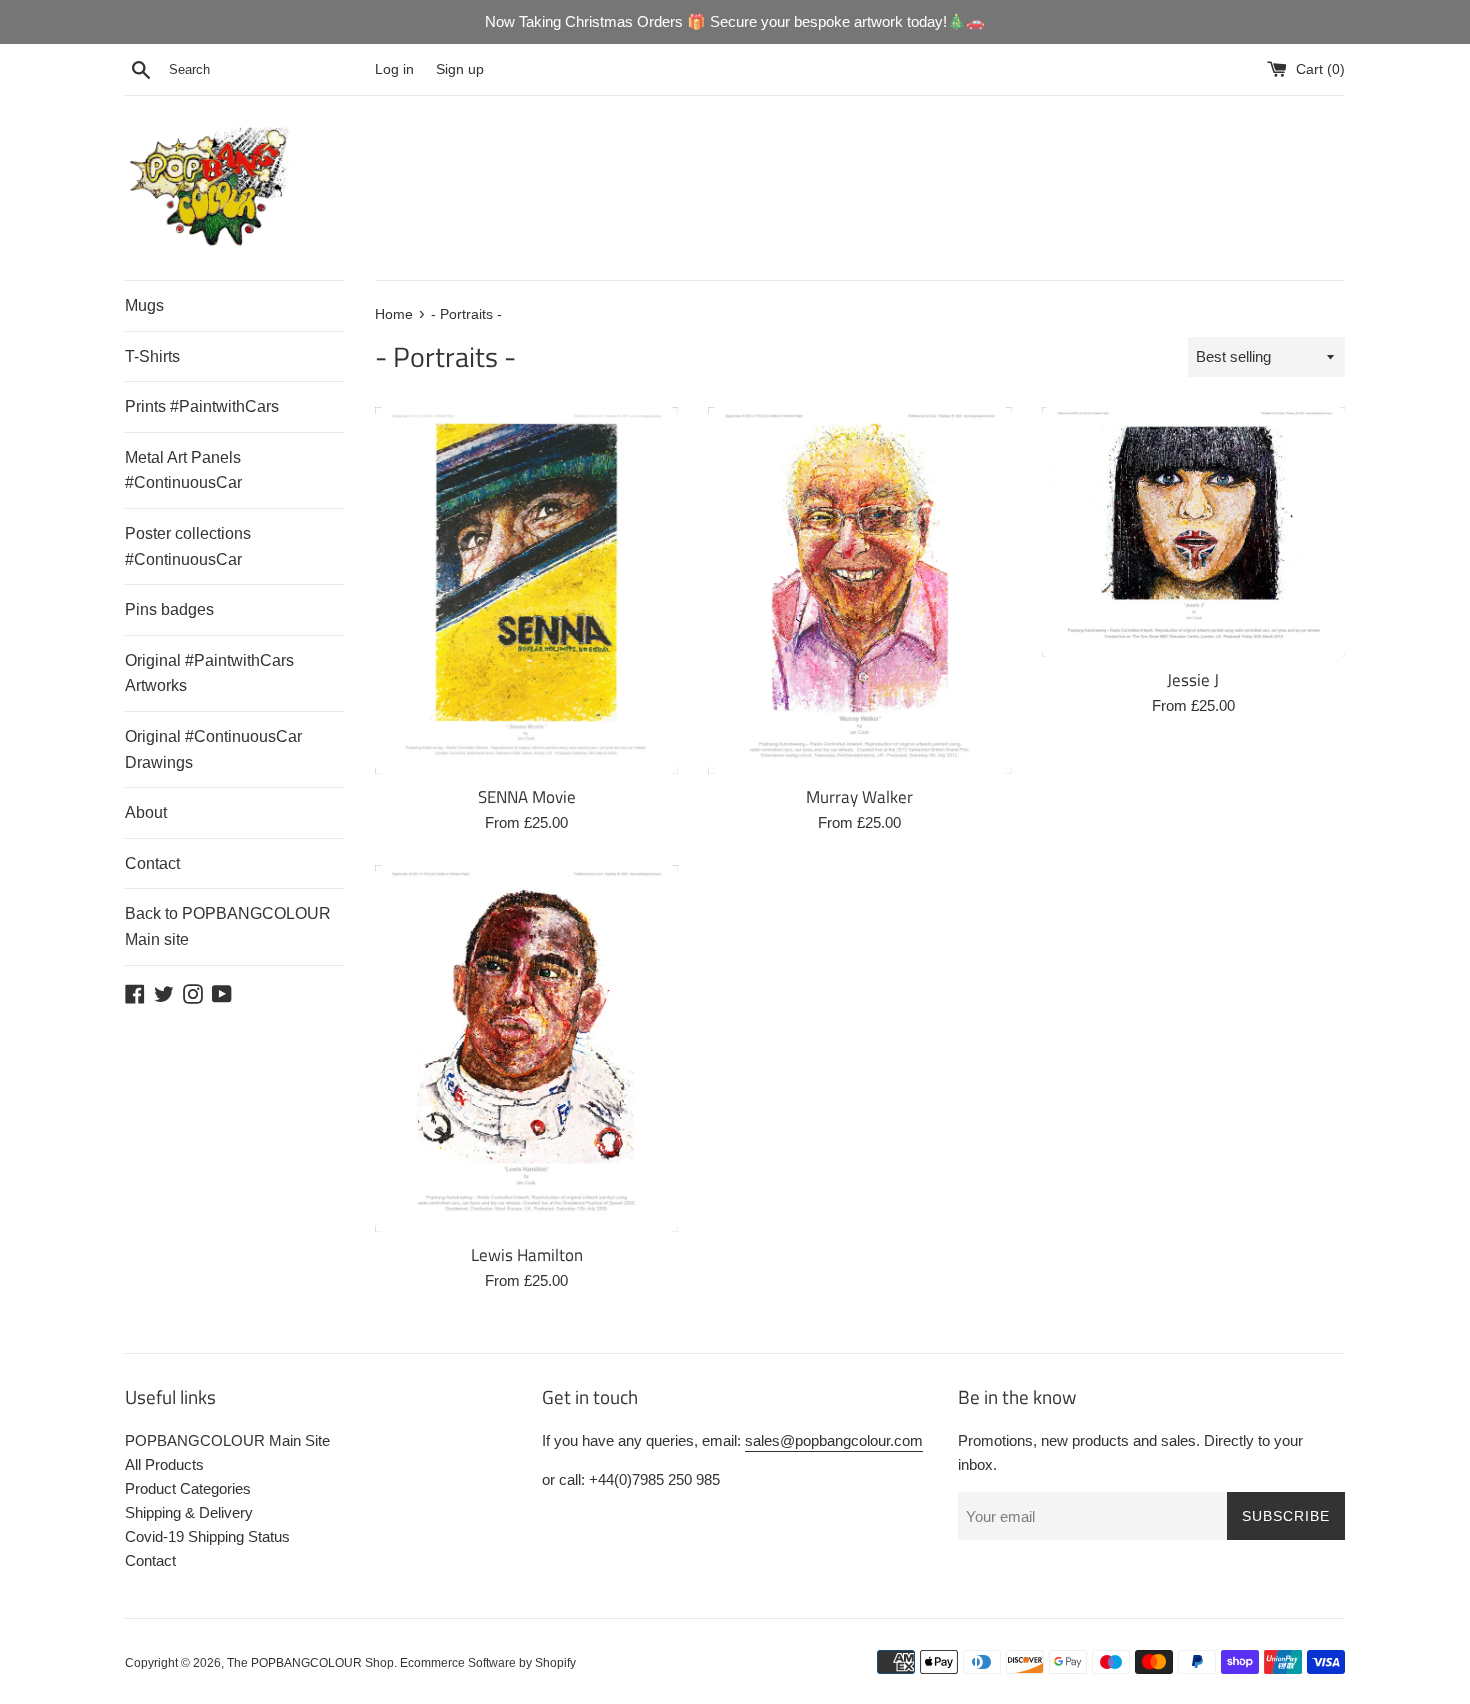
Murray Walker (859, 796)
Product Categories (188, 1488)
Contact (152, 863)
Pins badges (169, 609)
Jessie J (1193, 679)
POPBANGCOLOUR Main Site (227, 1440)
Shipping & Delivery (189, 1512)
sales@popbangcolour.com (834, 1440)
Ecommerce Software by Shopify (488, 1663)
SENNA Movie (527, 796)
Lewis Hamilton (527, 1254)
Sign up (460, 69)
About (146, 812)
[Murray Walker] (859, 590)
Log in (394, 69)
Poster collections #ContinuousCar (188, 546)
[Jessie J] (1193, 532)
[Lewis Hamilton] (526, 1048)
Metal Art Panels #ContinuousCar (183, 470)
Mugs (144, 305)
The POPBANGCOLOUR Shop (310, 1663)
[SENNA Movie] (526, 590)
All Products (164, 1464)
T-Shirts (152, 356)
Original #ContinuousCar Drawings (213, 749)
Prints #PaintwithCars (202, 406)
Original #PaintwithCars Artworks (209, 673)
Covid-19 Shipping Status (207, 1536)
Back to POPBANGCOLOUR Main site (228, 926)
